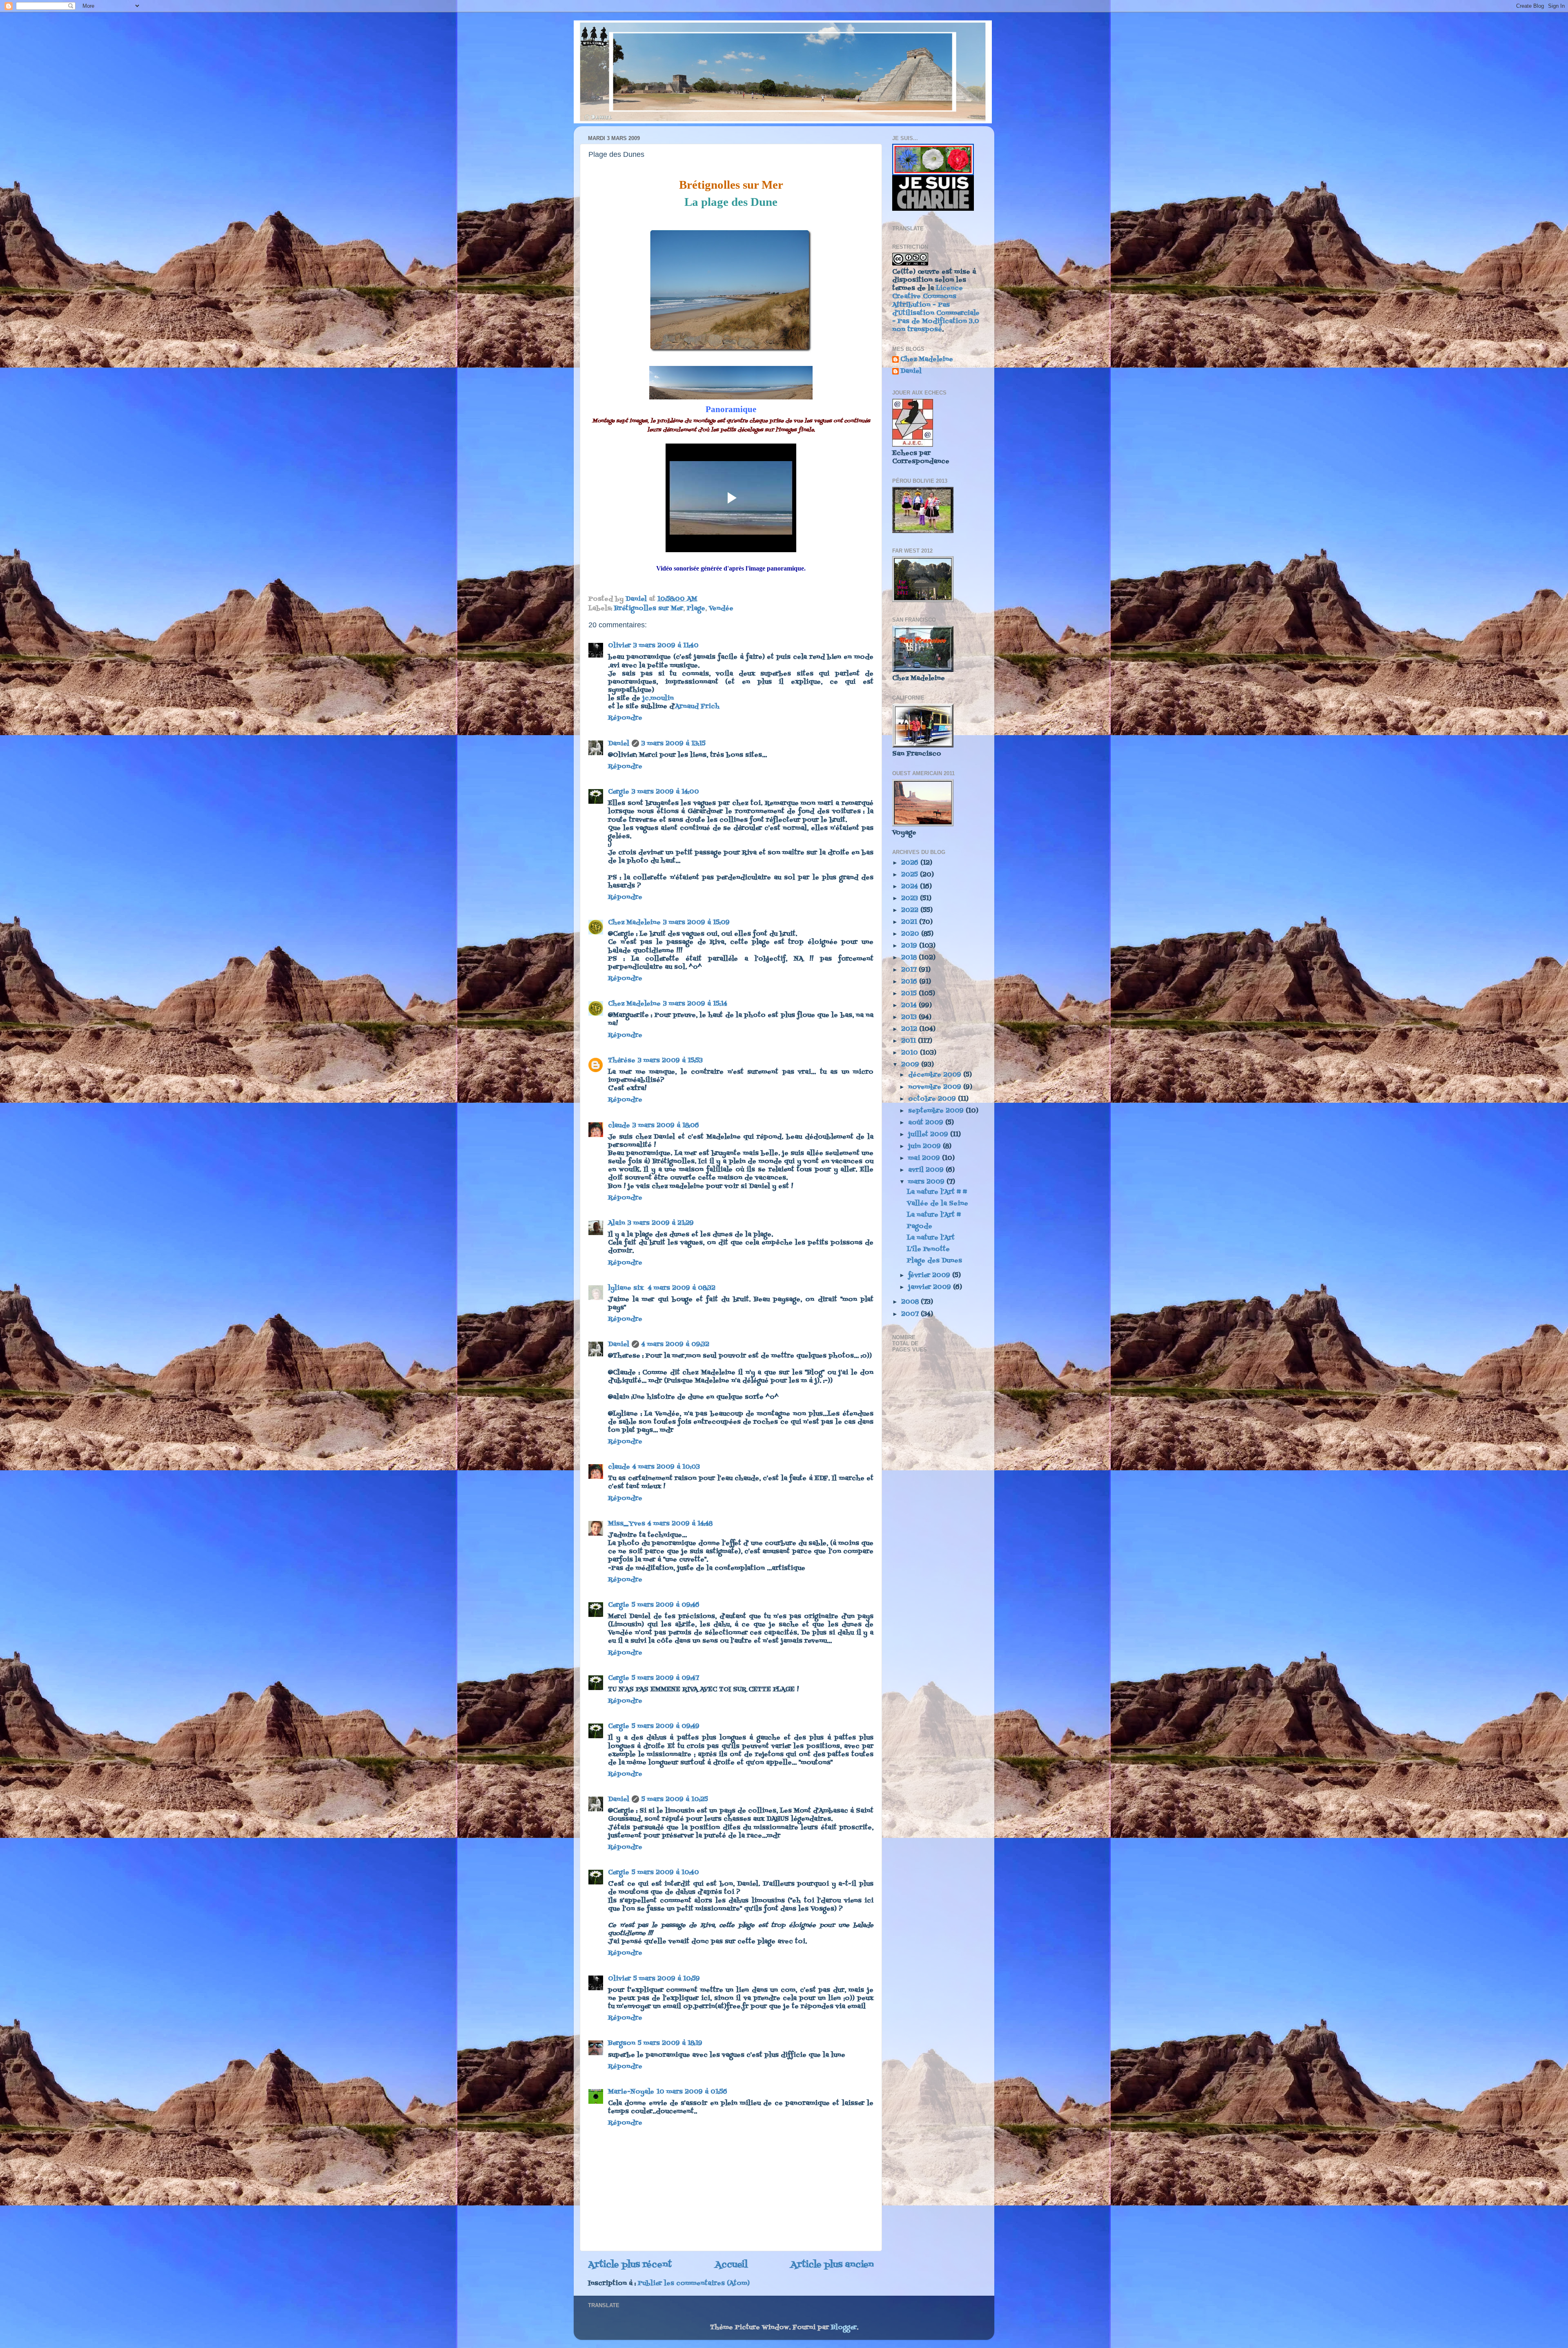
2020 (911, 934)
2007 (911, 1314)
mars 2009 (927, 1182)
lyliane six (627, 1288)
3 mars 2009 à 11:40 (666, 646)
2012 (910, 1029)
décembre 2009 (936, 1075)
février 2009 (930, 1275)
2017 (910, 970)
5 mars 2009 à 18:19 (670, 2043)
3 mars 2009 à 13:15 (674, 744)
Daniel (619, 744)
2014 (910, 1006)
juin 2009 (925, 1146)
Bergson (622, 2043)
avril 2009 (927, 1170)
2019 (910, 946)
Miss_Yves (627, 1524)
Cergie (619, 792)
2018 (910, 958)
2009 (911, 1065)
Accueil (731, 2265)
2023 (911, 899)
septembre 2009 (937, 1111)
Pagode (920, 1226)
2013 (910, 1017)
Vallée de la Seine (938, 1204)
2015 (910, 994)
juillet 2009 (929, 1135)
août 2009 (927, 1123)
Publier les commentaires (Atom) (694, 2283)
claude (619, 1126)
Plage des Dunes (934, 1261)
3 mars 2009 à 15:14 (695, 1004)
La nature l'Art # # (937, 1192)
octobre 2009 (933, 1099)
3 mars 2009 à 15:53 (670, 1061)
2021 (910, 922)
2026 (911, 863)
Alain (617, 1223)
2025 (911, 875)
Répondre (625, 718)
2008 (911, 1302)
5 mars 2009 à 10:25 (675, 1799)
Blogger (844, 2328)
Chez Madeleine (634, 923)
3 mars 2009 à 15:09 (696, 923)
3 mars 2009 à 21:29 (661, 1223)
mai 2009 (925, 1158)
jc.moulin (658, 698)
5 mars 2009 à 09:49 (666, 1726)
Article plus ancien (832, 2265)
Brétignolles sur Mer (649, 609)
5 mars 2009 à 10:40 (665, 1873)
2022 (911, 910)
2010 (911, 1053)
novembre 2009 (936, 1087)
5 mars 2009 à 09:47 (665, 1678)
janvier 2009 (931, 1287)
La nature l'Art (931, 1238)
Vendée (721, 609)
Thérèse (622, 1061)
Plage (696, 609)
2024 (911, 887)
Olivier (619, 646)
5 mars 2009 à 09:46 (666, 1605)
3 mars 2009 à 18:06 (666, 1126)
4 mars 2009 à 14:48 (680, 1524)
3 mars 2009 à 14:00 (665, 792)
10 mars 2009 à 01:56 (692, 2092)
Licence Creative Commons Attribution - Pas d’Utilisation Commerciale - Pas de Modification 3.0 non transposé (936, 309)
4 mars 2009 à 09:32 (675, 1345)
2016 (910, 982)
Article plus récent (630, 2265)
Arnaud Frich (697, 707)
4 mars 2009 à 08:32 (682, 1288)
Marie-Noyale (631, 2092)
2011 (910, 1041)
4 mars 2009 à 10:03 (666, 1467)
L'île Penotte (928, 1249)
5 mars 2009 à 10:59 (667, 1979)
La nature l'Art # (934, 1215)
